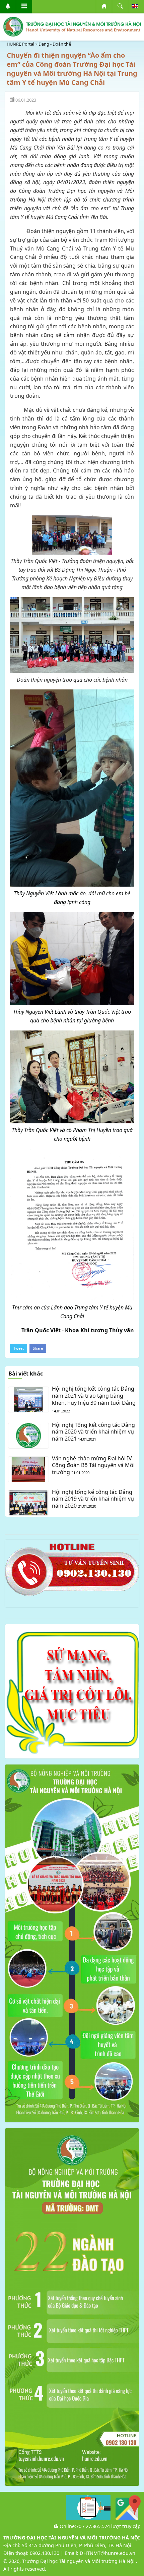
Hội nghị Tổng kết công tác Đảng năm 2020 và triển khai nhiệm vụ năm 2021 (93, 1432)
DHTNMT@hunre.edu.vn (107, 2553)
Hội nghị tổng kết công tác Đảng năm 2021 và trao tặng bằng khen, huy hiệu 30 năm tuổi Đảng (94, 1396)
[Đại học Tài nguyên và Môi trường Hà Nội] (72, 27)
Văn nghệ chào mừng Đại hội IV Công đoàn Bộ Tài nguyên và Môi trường (93, 1465)
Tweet (19, 1348)
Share (38, 1348)
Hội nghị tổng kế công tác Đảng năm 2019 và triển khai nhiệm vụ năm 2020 (93, 1499)
